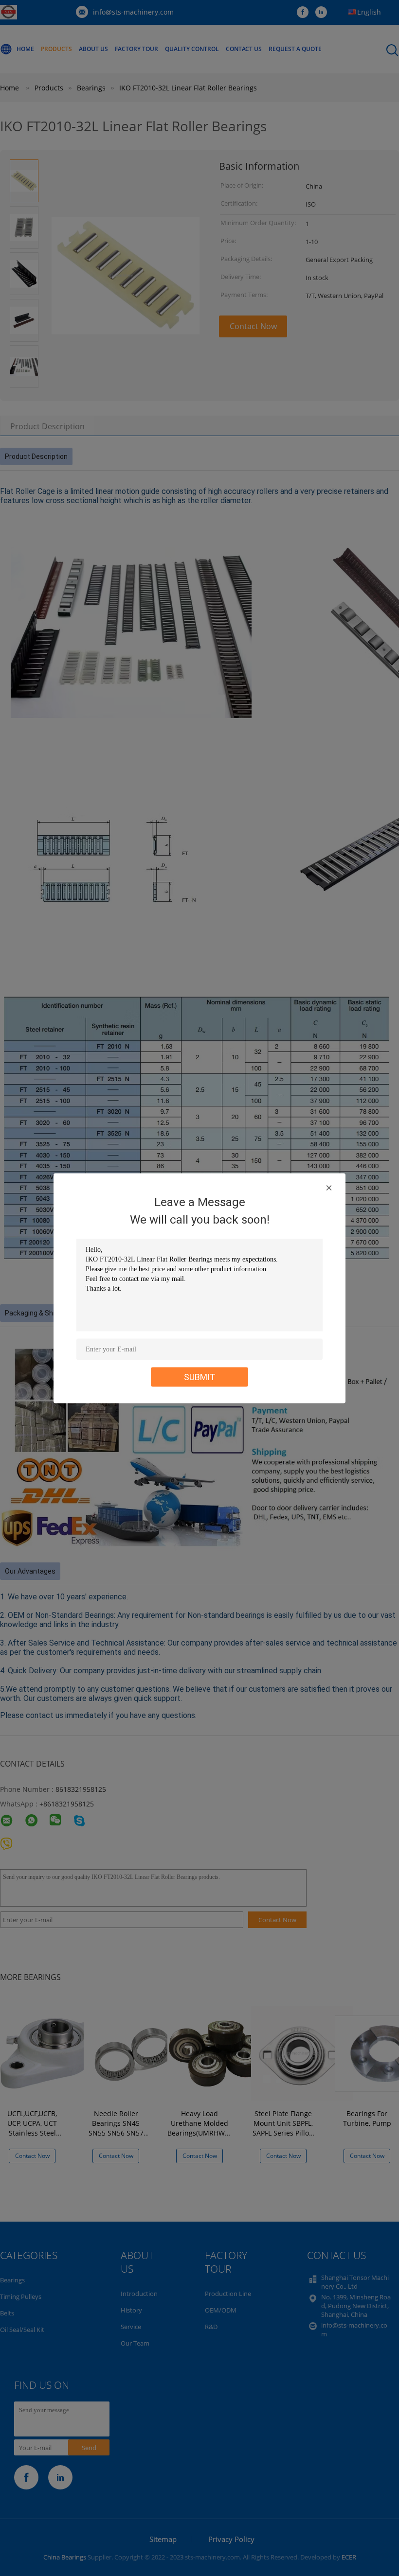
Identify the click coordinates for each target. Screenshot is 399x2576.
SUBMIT (200, 1376)
